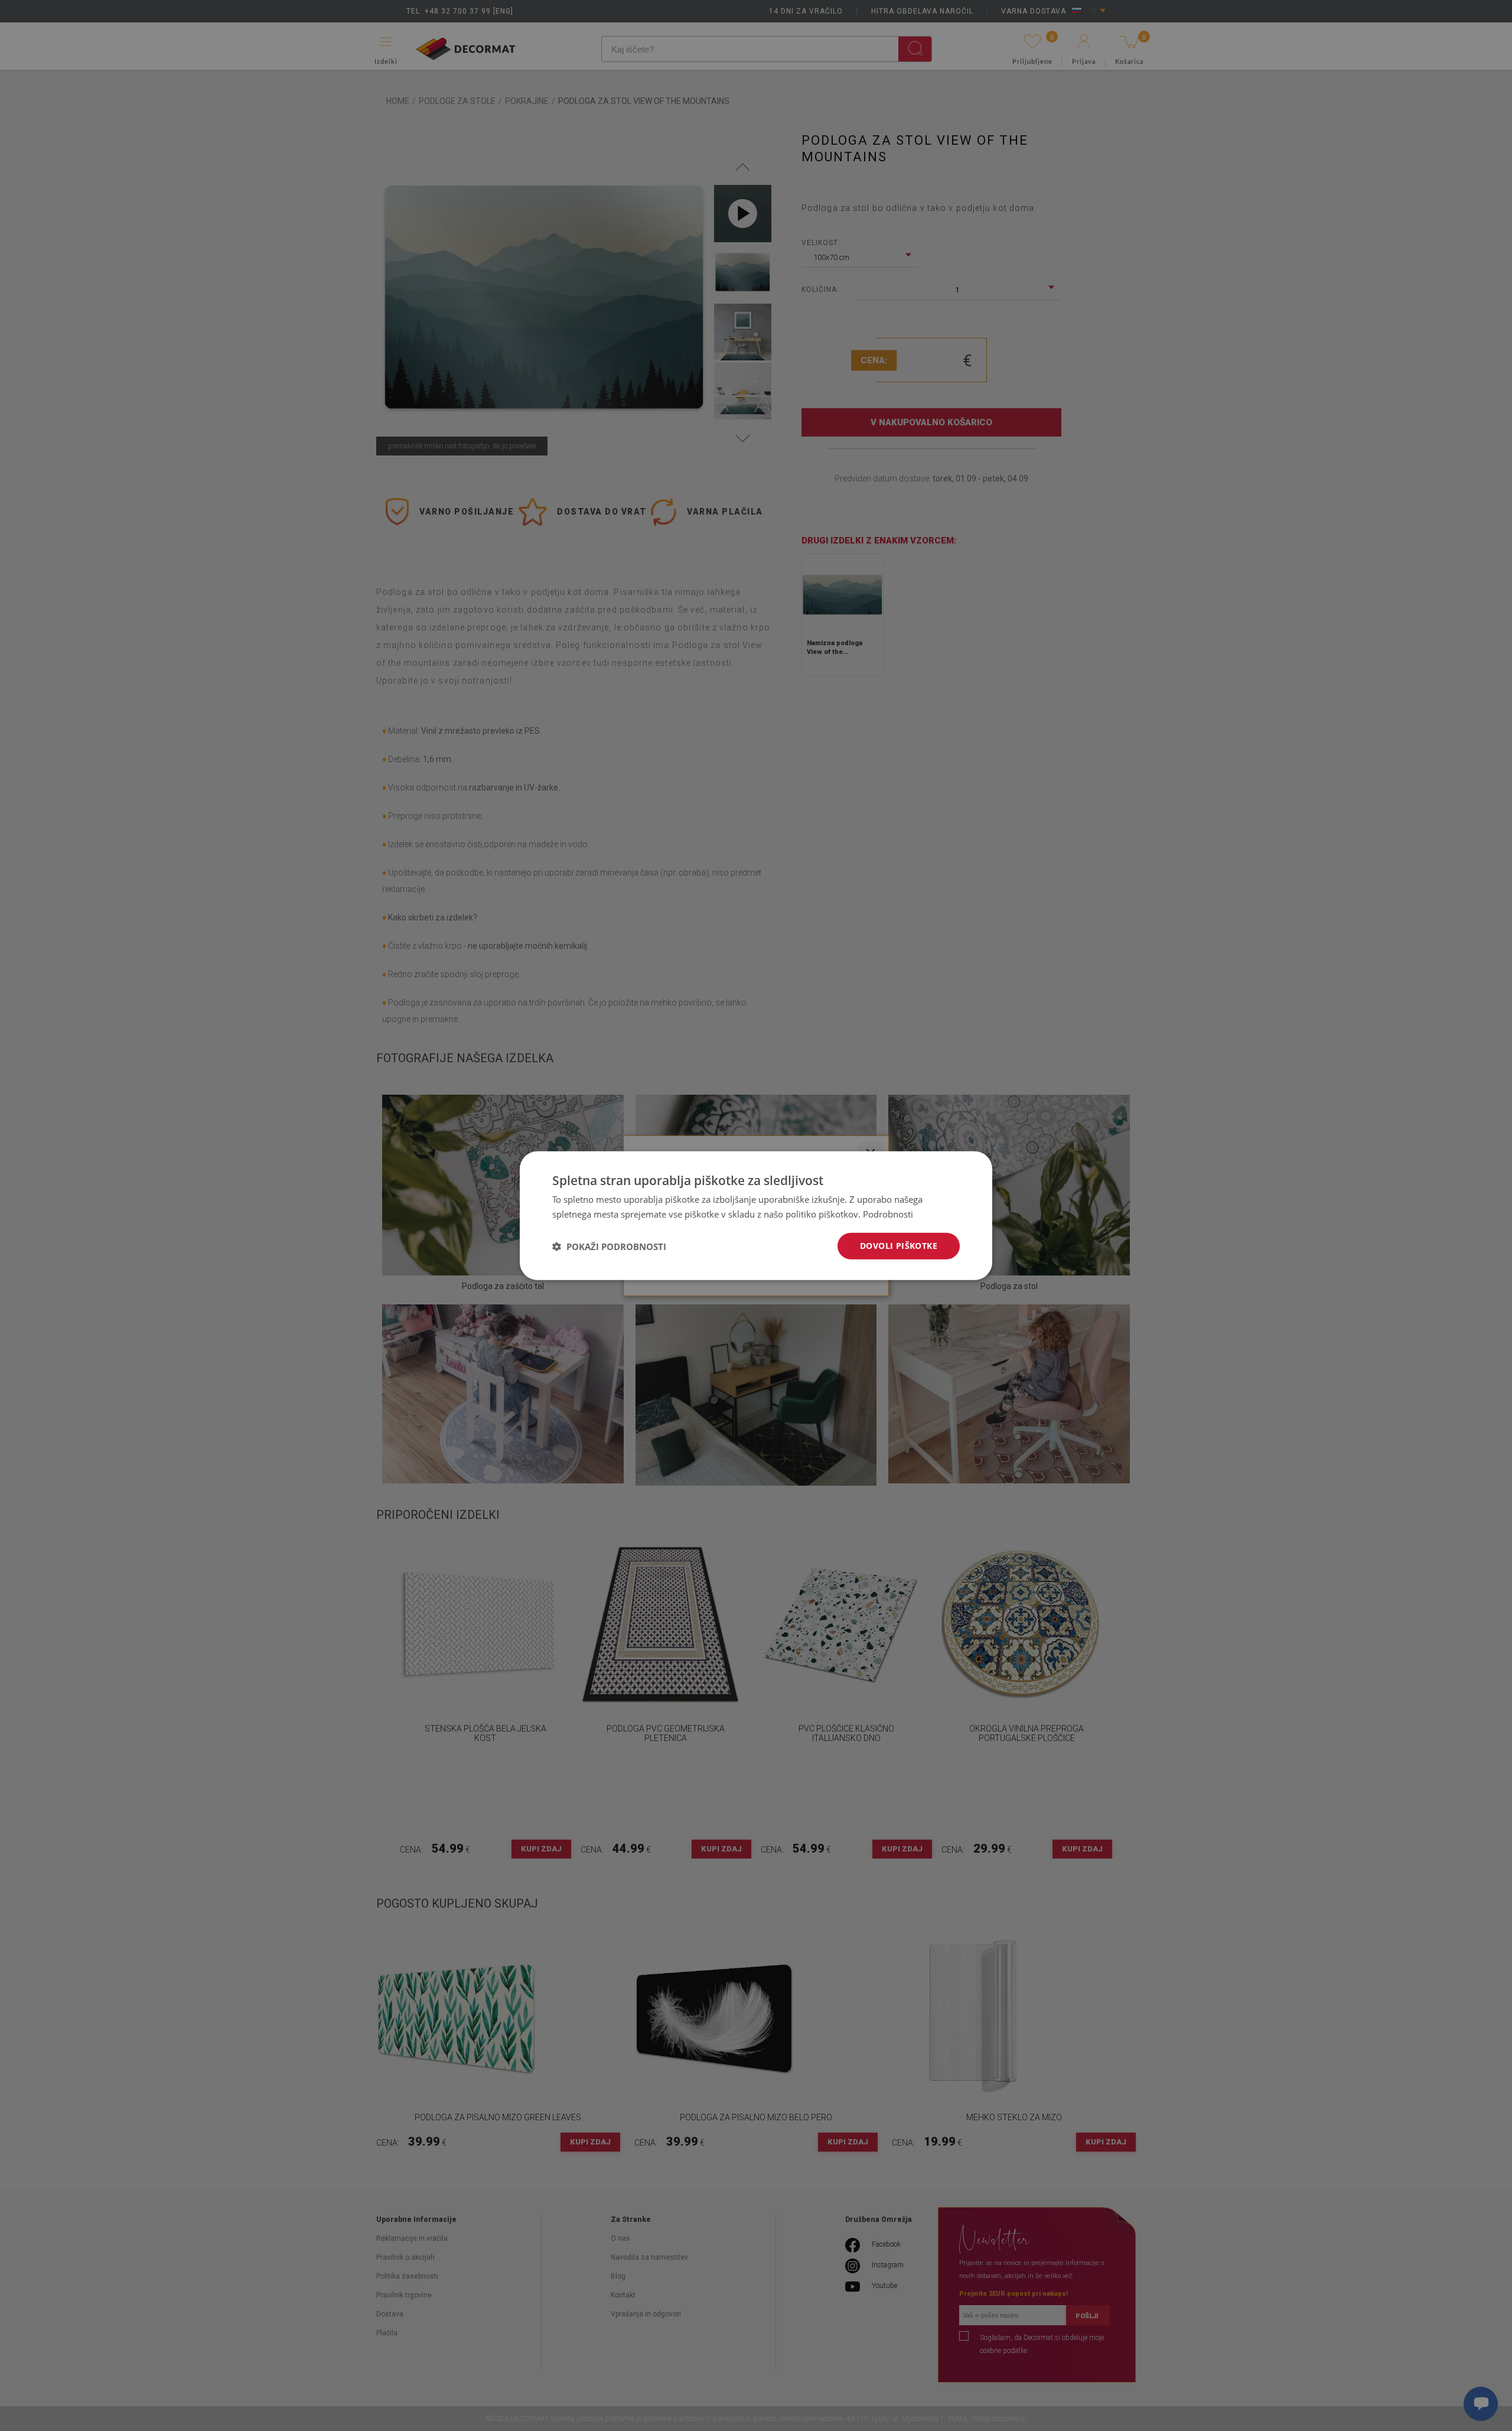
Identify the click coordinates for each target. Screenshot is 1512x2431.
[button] (609, 1246)
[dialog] (756, 1215)
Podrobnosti (888, 1213)
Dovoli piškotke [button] (899, 1246)
